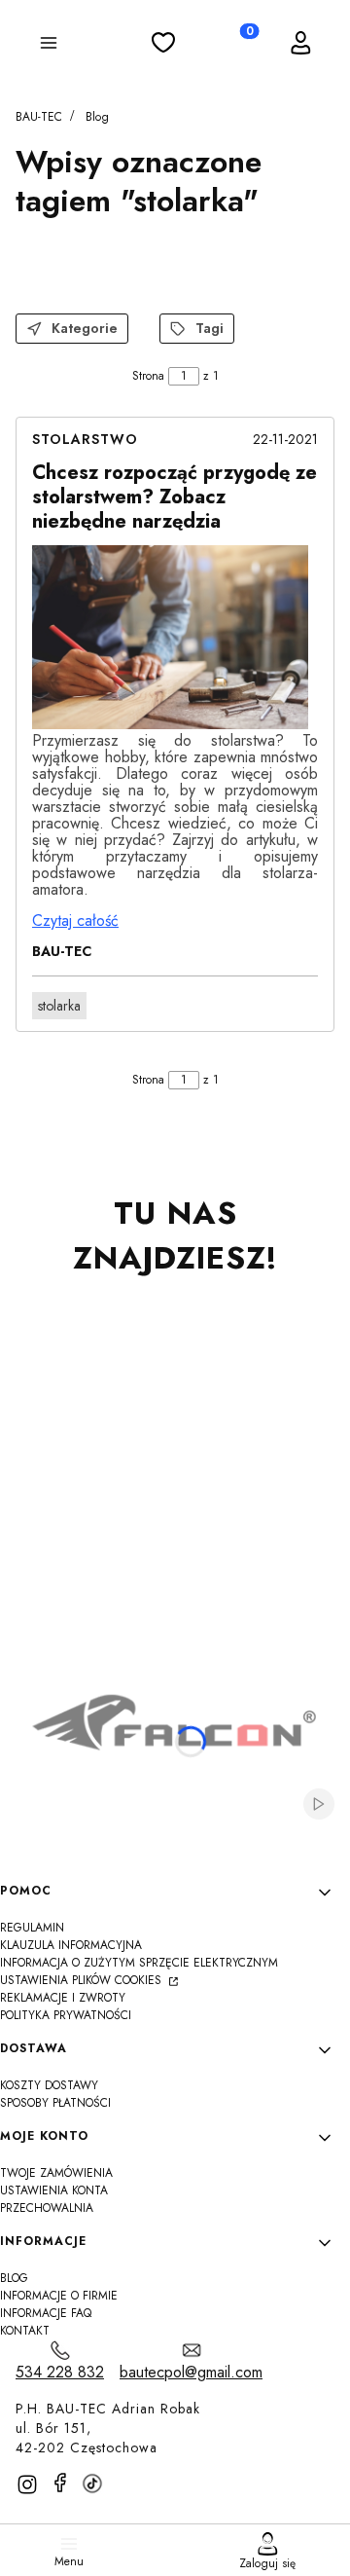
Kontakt (25, 2331)
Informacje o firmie (59, 2296)
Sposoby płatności (55, 2103)
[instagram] (27, 2484)
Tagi (210, 328)
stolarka (59, 1006)
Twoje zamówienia (56, 2173)
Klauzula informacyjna (71, 1945)
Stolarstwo (85, 439)
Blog (97, 117)
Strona (148, 376)
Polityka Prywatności (66, 2015)
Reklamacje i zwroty (63, 1998)
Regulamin (32, 1928)
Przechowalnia (47, 2208)
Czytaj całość (75, 920)
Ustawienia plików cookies (83, 1980)
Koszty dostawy (49, 2085)
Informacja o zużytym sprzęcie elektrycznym (139, 1963)
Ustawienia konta (54, 2190)
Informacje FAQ (46, 2313)
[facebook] (60, 2483)
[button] (49, 46)
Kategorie (85, 328)
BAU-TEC (39, 117)
